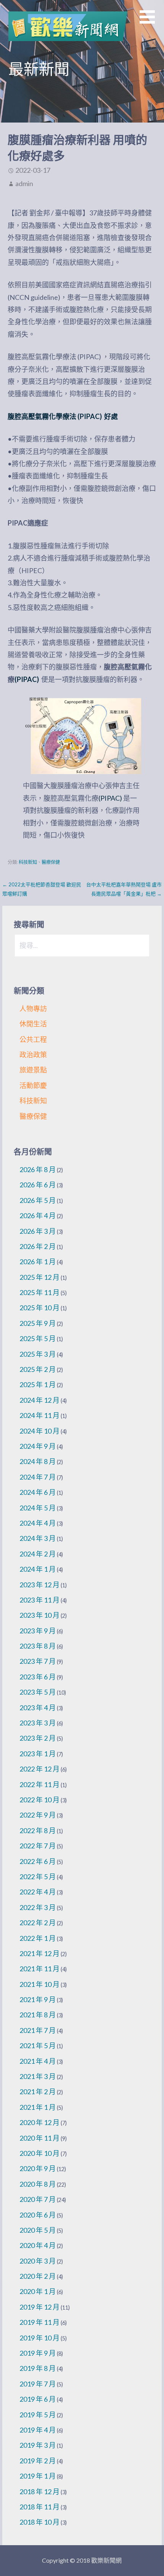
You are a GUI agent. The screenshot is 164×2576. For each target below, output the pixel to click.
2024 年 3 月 (38, 1538)
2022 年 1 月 (38, 1938)
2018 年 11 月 (39, 2507)
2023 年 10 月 (39, 1615)
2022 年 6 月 (38, 1861)
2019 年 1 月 (38, 2476)
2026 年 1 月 (38, 1262)
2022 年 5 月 (38, 1877)
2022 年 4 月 (38, 1892)
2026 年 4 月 (38, 1216)
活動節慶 (33, 1085)
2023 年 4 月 (38, 1708)
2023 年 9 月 (38, 1631)
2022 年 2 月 (38, 1923)
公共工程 (33, 1039)
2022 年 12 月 (39, 1769)
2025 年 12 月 (39, 1277)
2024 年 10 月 (39, 1431)
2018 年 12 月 (39, 2492)
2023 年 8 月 (38, 1646)
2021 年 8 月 (38, 2015)
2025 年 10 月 (39, 1308)
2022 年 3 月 (38, 1907)
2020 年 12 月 (39, 2122)
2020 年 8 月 (38, 2184)
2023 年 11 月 (39, 1600)
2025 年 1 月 (38, 1384)
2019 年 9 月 (38, 2353)
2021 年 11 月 (39, 1969)
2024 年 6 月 (38, 1492)
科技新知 (28, 862)
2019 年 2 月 (38, 2461)
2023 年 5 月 (38, 1692)
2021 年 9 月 (38, 1999)
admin (24, 183)
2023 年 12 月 (39, 1585)
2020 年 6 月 (38, 2215)
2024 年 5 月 (38, 1508)
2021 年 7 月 (38, 2030)
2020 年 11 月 (39, 2138)
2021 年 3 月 (38, 2076)
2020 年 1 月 (38, 2291)
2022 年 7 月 (38, 1846)
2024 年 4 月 (38, 1523)
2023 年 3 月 (38, 1723)
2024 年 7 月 (38, 1477)
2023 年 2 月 (38, 1738)
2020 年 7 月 (38, 2199)
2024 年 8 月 (38, 1461)
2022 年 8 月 (38, 1830)
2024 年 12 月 (39, 1400)
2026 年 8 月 (38, 1169)
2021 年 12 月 (39, 1953)
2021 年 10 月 (39, 1984)
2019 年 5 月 (38, 2415)
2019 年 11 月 (39, 2322)
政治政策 (33, 1055)
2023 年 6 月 (38, 1677)
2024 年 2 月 (38, 1554)
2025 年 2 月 (38, 1369)
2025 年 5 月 (38, 1338)
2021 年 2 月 (38, 2092)
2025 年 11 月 (39, 1292)
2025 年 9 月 (38, 1323)
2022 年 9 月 (38, 1815)
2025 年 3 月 (38, 1354)
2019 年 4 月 (38, 2430)
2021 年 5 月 (38, 2046)
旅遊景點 (33, 1070)
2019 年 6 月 (38, 2399)
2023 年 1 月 (38, 1754)
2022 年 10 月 (39, 1800)
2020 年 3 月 (38, 2261)
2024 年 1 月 (38, 1569)
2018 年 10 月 (39, 2522)
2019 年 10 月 (39, 2338)
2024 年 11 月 (39, 1415)
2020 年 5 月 (38, 2230)
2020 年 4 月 (38, 2245)
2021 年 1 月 (38, 2107)
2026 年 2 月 (38, 1246)
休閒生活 (33, 1024)
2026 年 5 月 (38, 1200)
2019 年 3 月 (38, 2445)
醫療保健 (51, 862)
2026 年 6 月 (38, 1185)
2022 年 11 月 (39, 1784)
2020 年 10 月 (39, 2153)
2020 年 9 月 (38, 2168)
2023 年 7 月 (38, 1661)
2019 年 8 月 (38, 2368)
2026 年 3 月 (38, 1231)
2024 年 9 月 (38, 1446)
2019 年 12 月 (39, 2307)
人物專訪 (33, 1008)
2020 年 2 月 (38, 2276)
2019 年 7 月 (38, 2384)
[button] (152, 22)
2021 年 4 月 (38, 2061)
